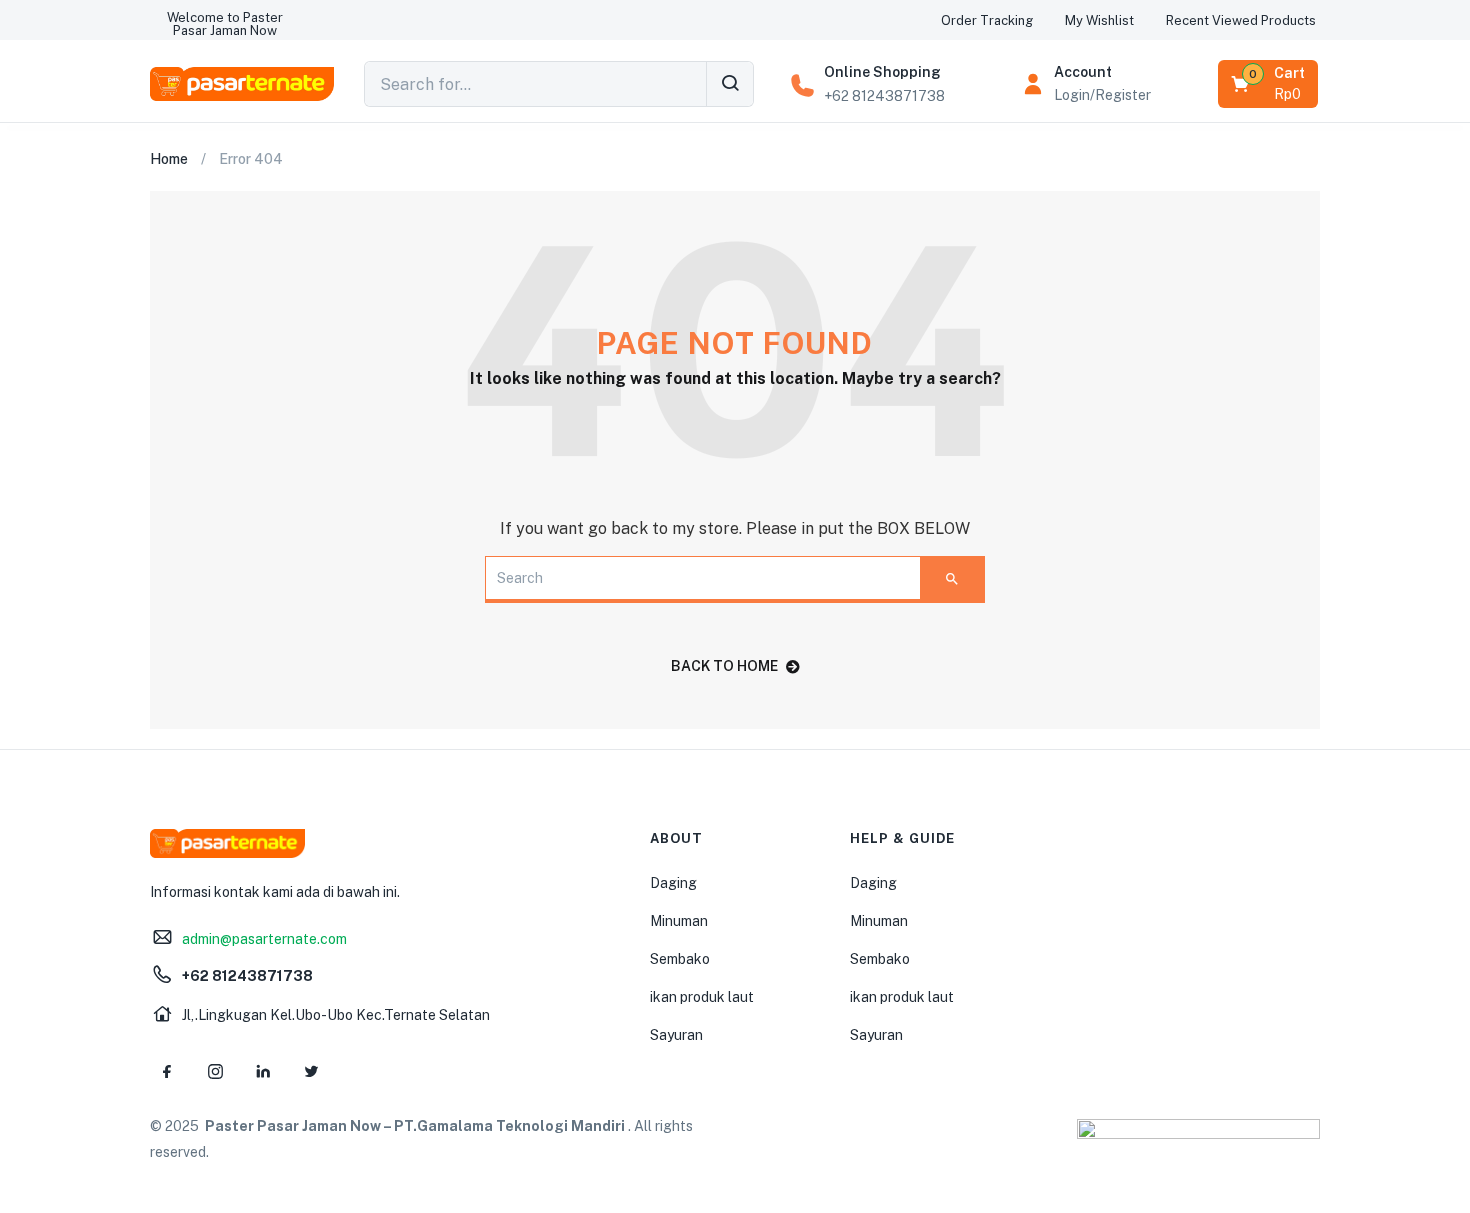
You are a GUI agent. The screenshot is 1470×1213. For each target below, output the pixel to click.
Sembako (680, 959)
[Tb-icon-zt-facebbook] (167, 1072)
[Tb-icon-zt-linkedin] (263, 1072)
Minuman (679, 921)
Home (169, 159)
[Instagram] (215, 1072)
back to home (724, 666)
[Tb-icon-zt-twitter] (311, 1072)
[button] (225, 24)
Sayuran (676, 1035)
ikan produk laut (702, 997)
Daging (673, 883)
